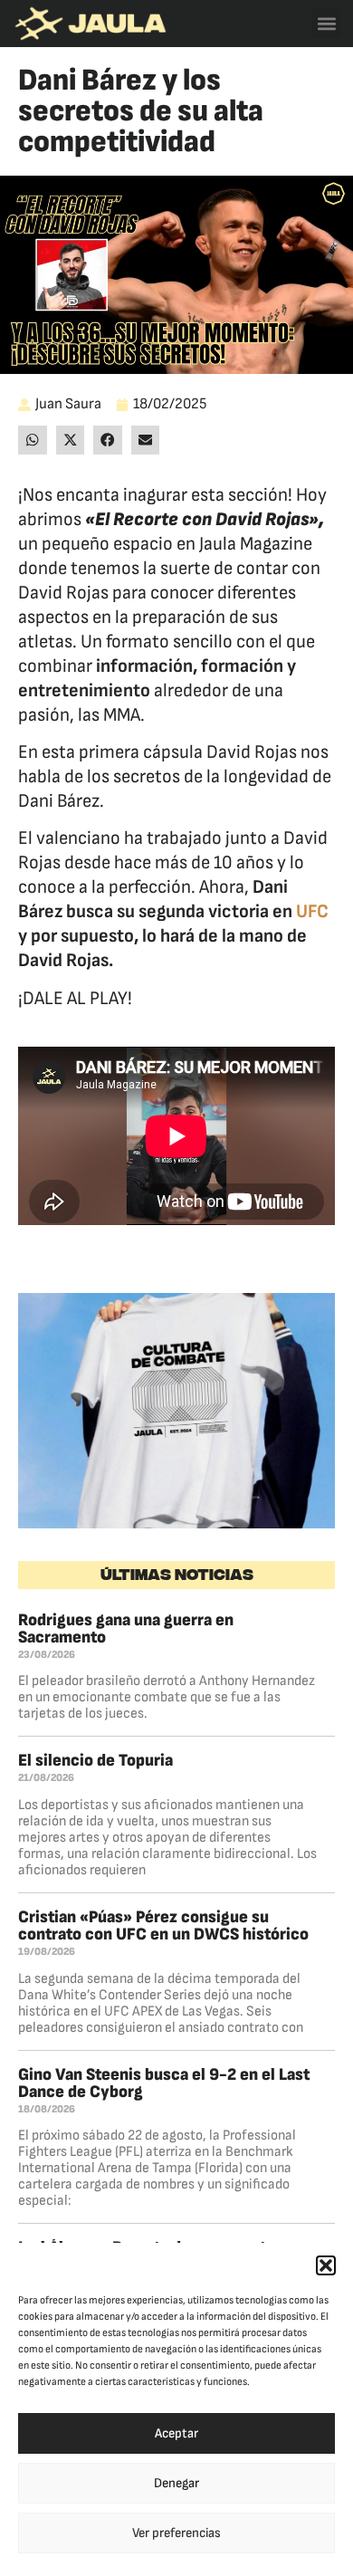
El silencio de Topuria (95, 1761)
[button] (326, 2265)
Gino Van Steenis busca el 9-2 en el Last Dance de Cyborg (164, 2083)
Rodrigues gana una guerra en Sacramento (126, 1629)
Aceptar (176, 2433)
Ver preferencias (176, 2533)
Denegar (176, 2483)
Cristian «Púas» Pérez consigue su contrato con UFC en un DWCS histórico (163, 1926)
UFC (312, 911)
